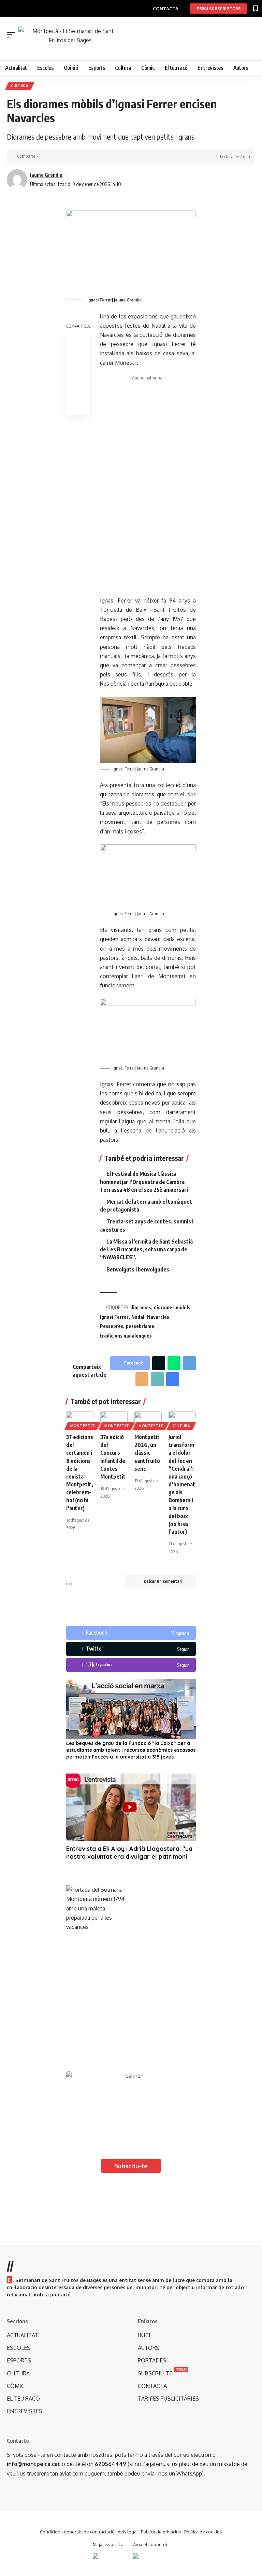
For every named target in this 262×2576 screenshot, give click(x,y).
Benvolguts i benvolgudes (138, 1269)
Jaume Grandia (46, 175)
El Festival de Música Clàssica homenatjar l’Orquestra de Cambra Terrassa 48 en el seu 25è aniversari (144, 1182)
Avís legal (128, 2532)
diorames (141, 1307)
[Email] (142, 1379)
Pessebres (112, 1326)
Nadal (138, 1317)
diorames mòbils (172, 1307)
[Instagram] (131, 1665)
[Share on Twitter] (56, 156)
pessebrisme (140, 1326)
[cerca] (134, 49)
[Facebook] (131, 1633)
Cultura (20, 86)
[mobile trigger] (13, 35)
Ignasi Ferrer (114, 1317)
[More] (88, 156)
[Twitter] (131, 1649)
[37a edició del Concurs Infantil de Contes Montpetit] (114, 1420)
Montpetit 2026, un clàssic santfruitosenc (147, 1453)
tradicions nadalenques (126, 1336)
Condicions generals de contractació (77, 2532)
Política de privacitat (161, 2532)
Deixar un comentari (163, 1581)
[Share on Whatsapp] (174, 1363)
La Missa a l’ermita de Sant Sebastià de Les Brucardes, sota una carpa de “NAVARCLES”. (146, 1249)
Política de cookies (203, 2532)
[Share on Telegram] (189, 1363)
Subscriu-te (131, 2166)
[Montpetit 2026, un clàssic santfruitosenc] (148, 1420)
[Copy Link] (67, 156)
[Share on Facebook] (45, 156)
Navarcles (158, 1317)
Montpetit (83, 1426)
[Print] (77, 156)
